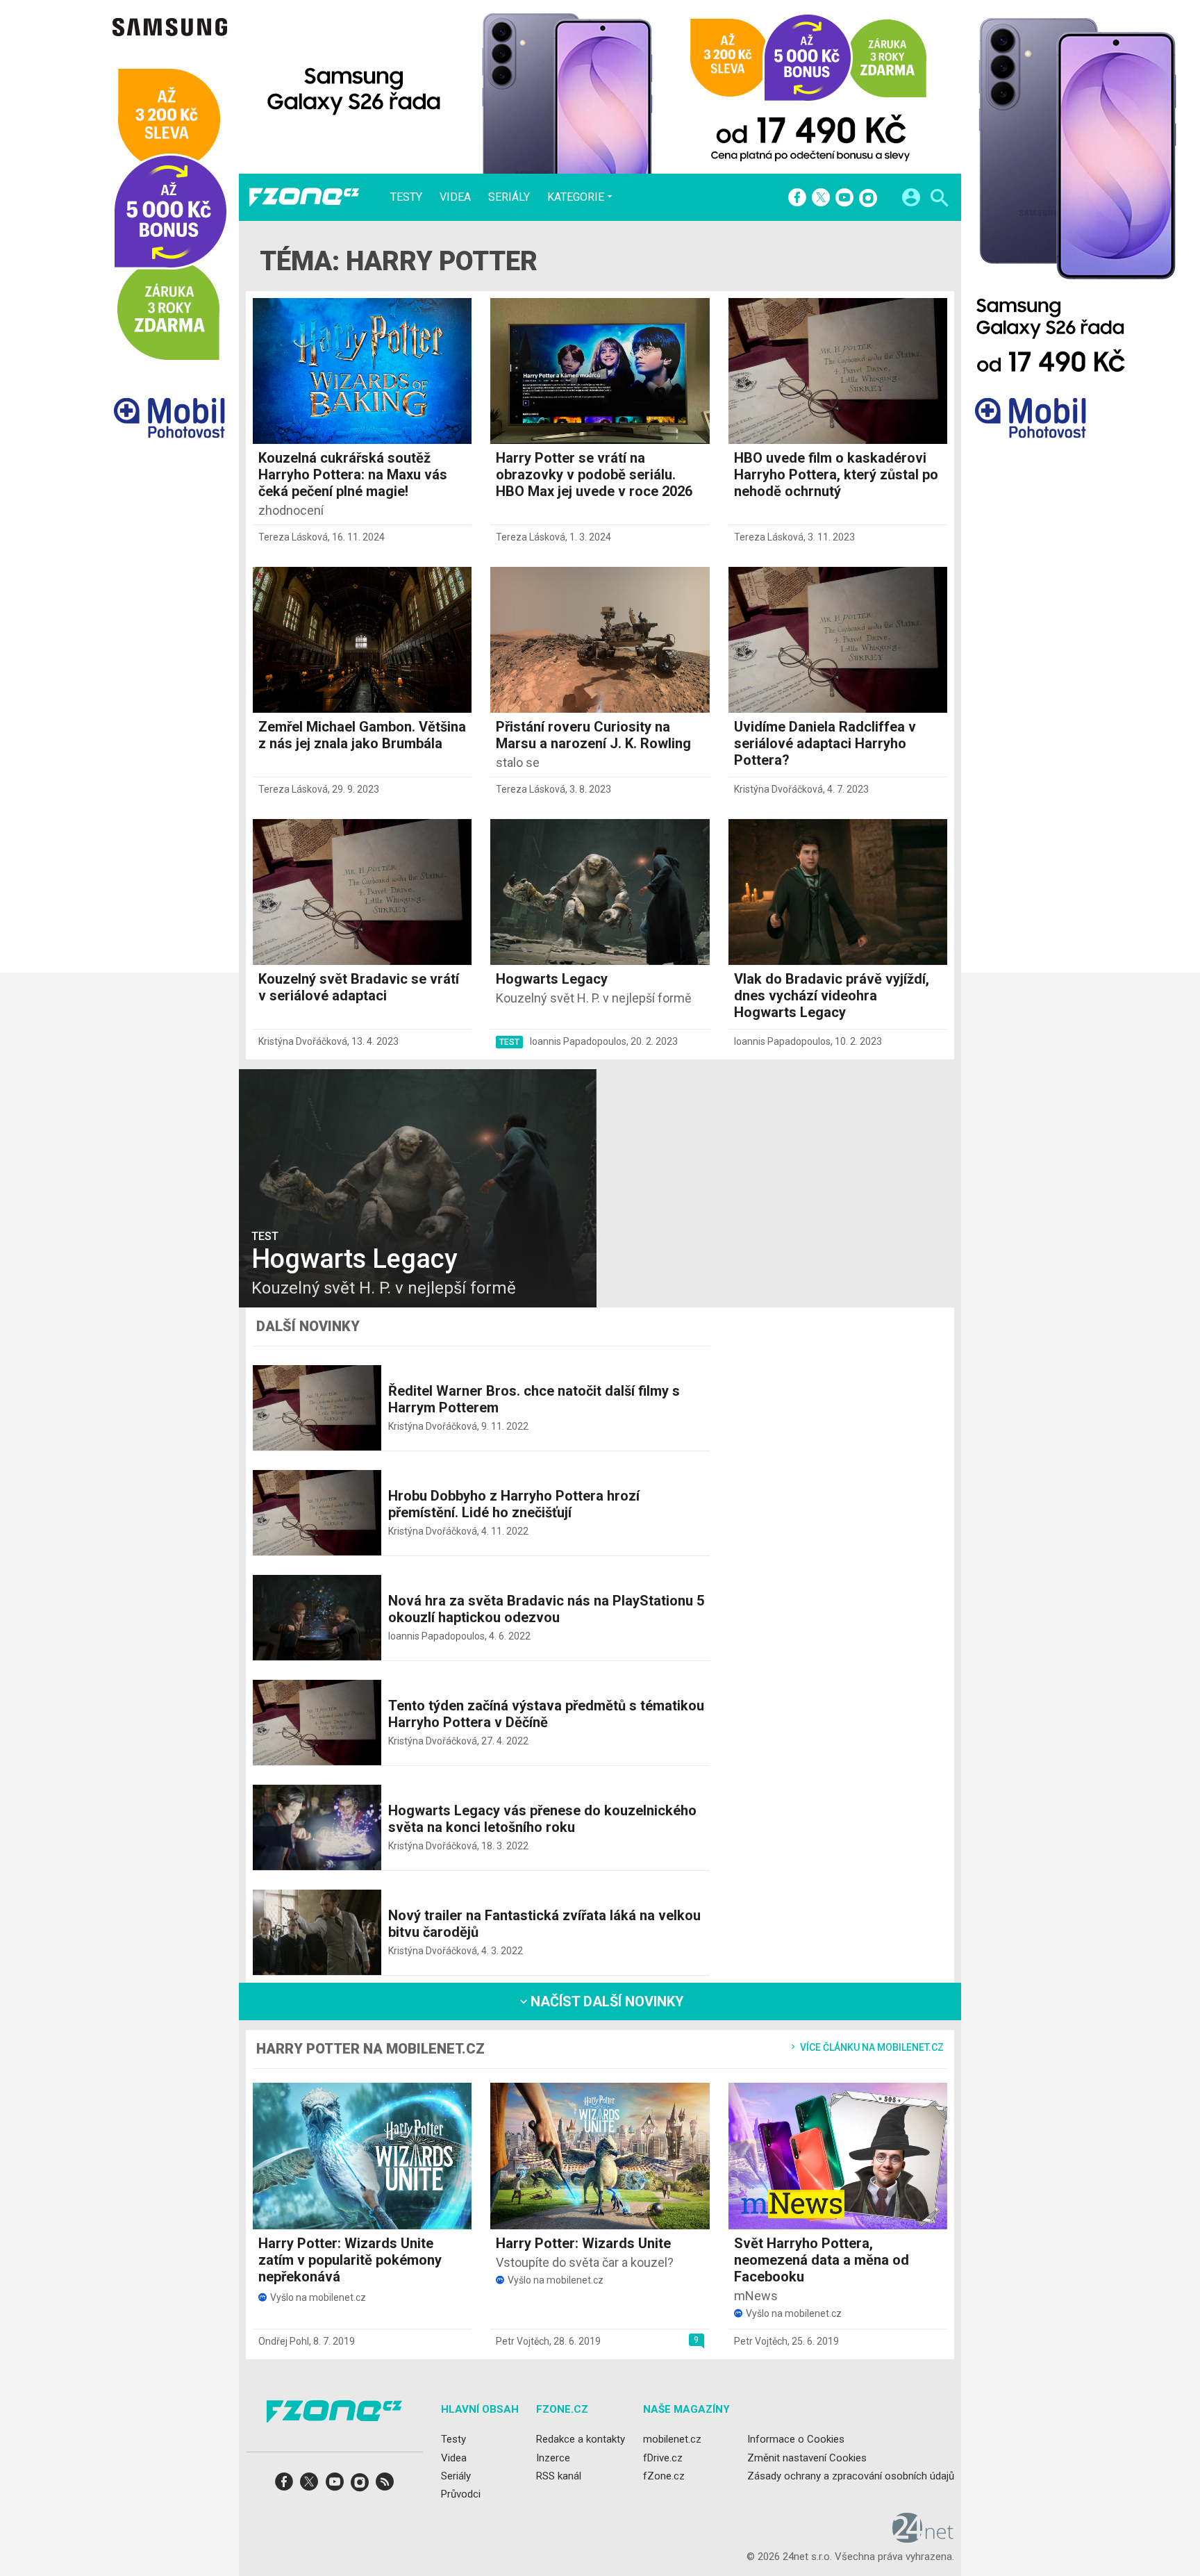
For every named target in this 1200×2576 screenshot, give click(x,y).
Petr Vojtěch (523, 2341)
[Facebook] (797, 199)
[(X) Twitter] (821, 199)
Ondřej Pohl (284, 2341)
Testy (406, 197)
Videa (455, 197)
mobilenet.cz (672, 2439)
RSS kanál (559, 2476)
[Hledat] (939, 200)
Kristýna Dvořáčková (778, 789)
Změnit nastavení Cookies (807, 2457)
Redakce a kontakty (581, 2439)
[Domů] (304, 197)
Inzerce (553, 2457)
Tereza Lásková (293, 537)
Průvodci (461, 2494)
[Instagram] (868, 199)
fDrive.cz (663, 2457)
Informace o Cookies (796, 2439)
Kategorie (576, 197)
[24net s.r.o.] (923, 2538)
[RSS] (385, 2486)
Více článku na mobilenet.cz (871, 2047)
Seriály (509, 197)
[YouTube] (844, 199)
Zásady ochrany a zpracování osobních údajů (851, 2476)
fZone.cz (664, 2476)
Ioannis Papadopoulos (578, 1041)
